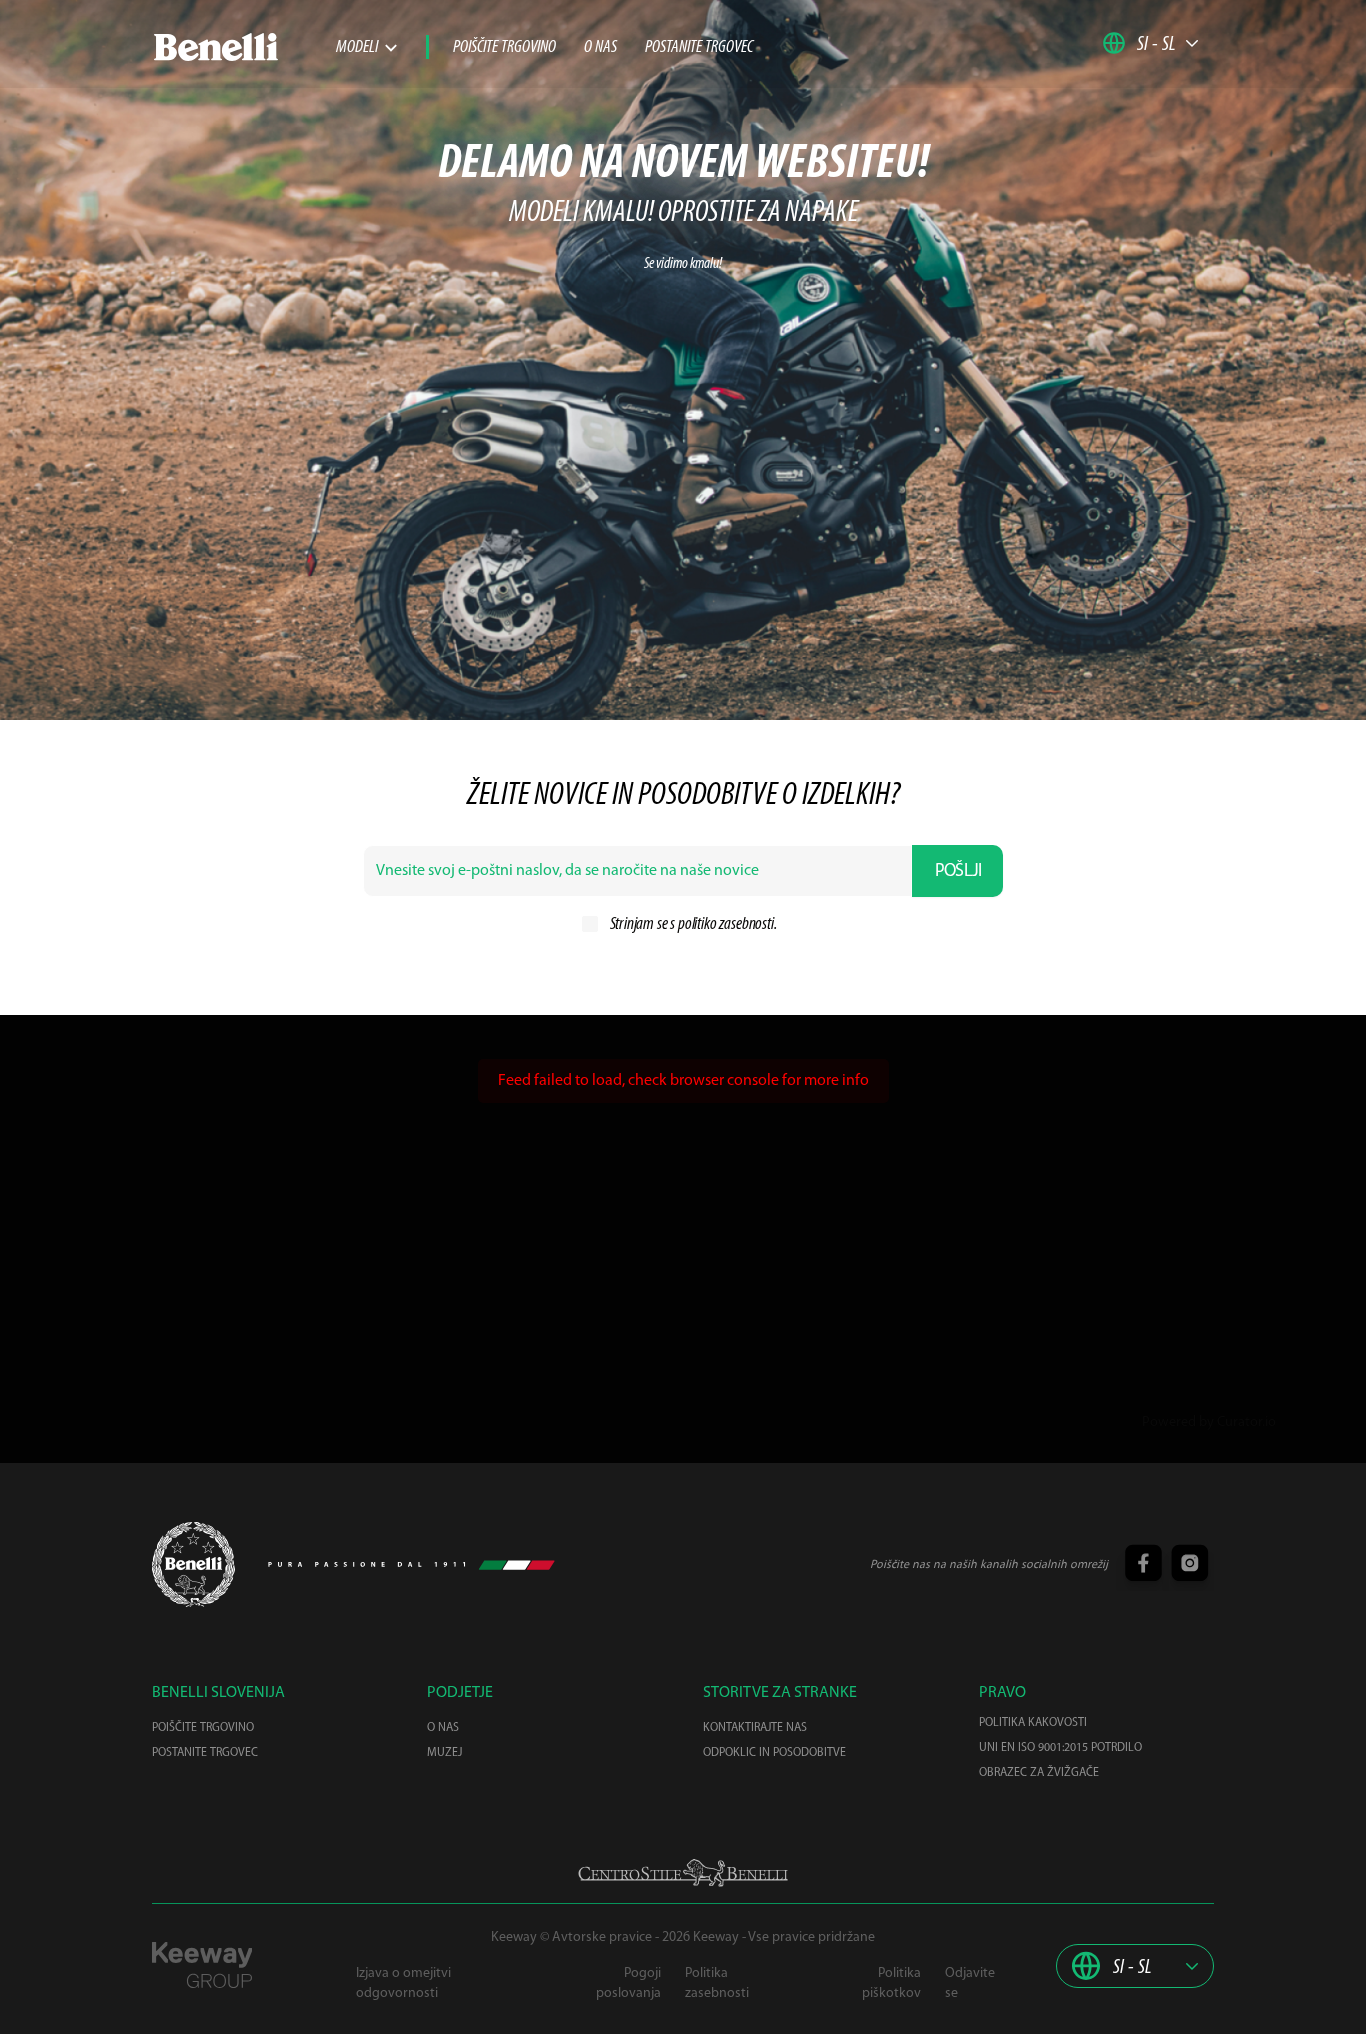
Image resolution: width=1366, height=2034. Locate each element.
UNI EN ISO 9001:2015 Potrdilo (1060, 1748)
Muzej (444, 1753)
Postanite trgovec (699, 48)
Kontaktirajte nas (755, 1728)
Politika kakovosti (1033, 1723)
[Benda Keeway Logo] (193, 1564)
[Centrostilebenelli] (683, 1873)
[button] (1151, 43)
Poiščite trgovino (504, 48)
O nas (600, 48)
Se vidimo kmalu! (683, 264)
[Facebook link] (1142, 1564)
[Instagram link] (1187, 1564)
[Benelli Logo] (244, 47)
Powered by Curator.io (1209, 1422)
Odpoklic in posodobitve (774, 1753)
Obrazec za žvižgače (1039, 1773)
